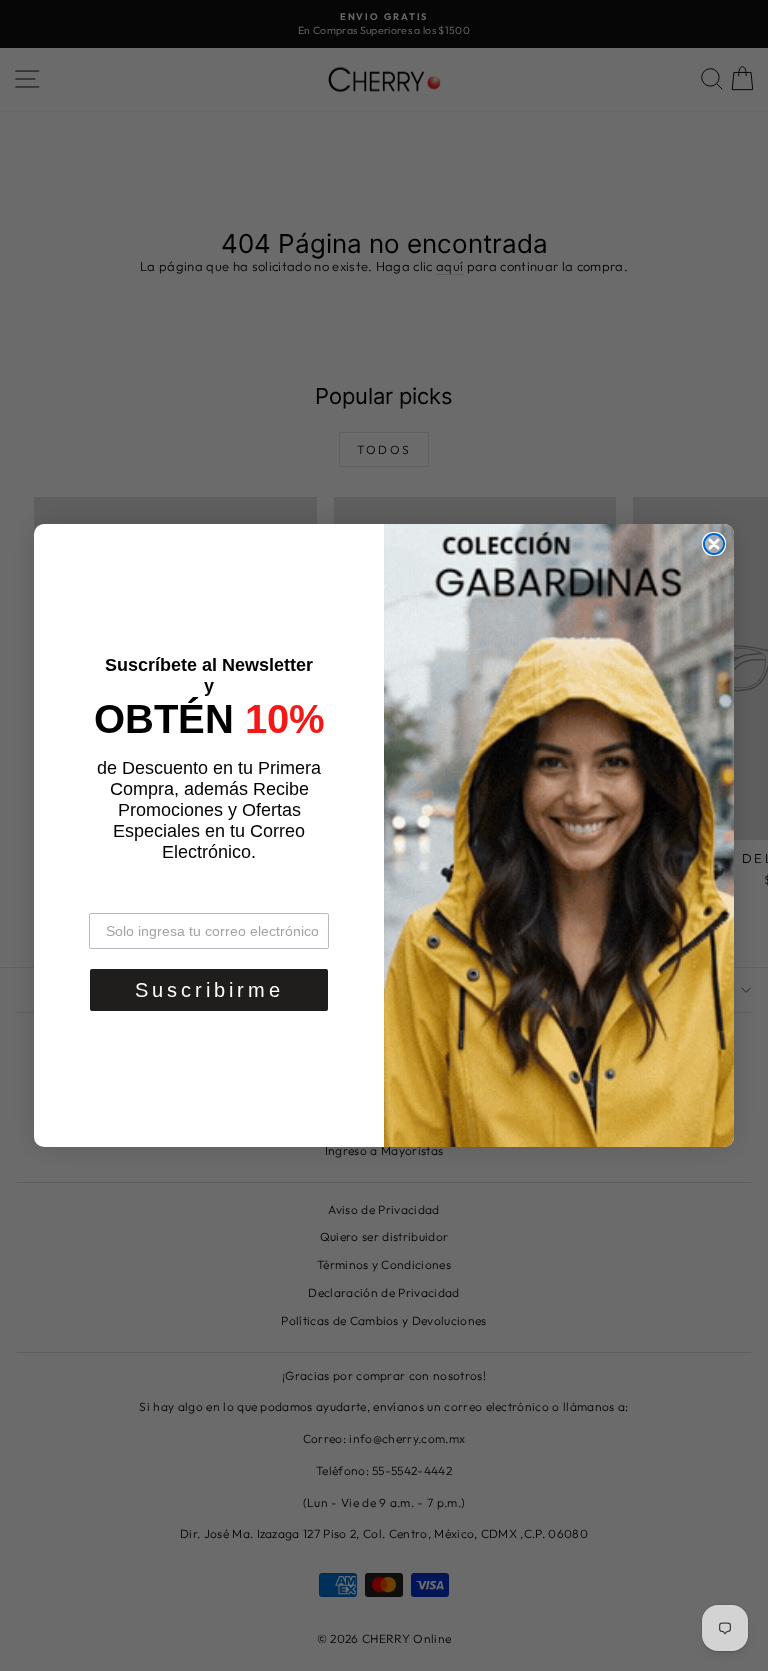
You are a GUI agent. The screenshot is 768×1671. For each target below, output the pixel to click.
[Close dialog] (714, 544)
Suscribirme (209, 990)
